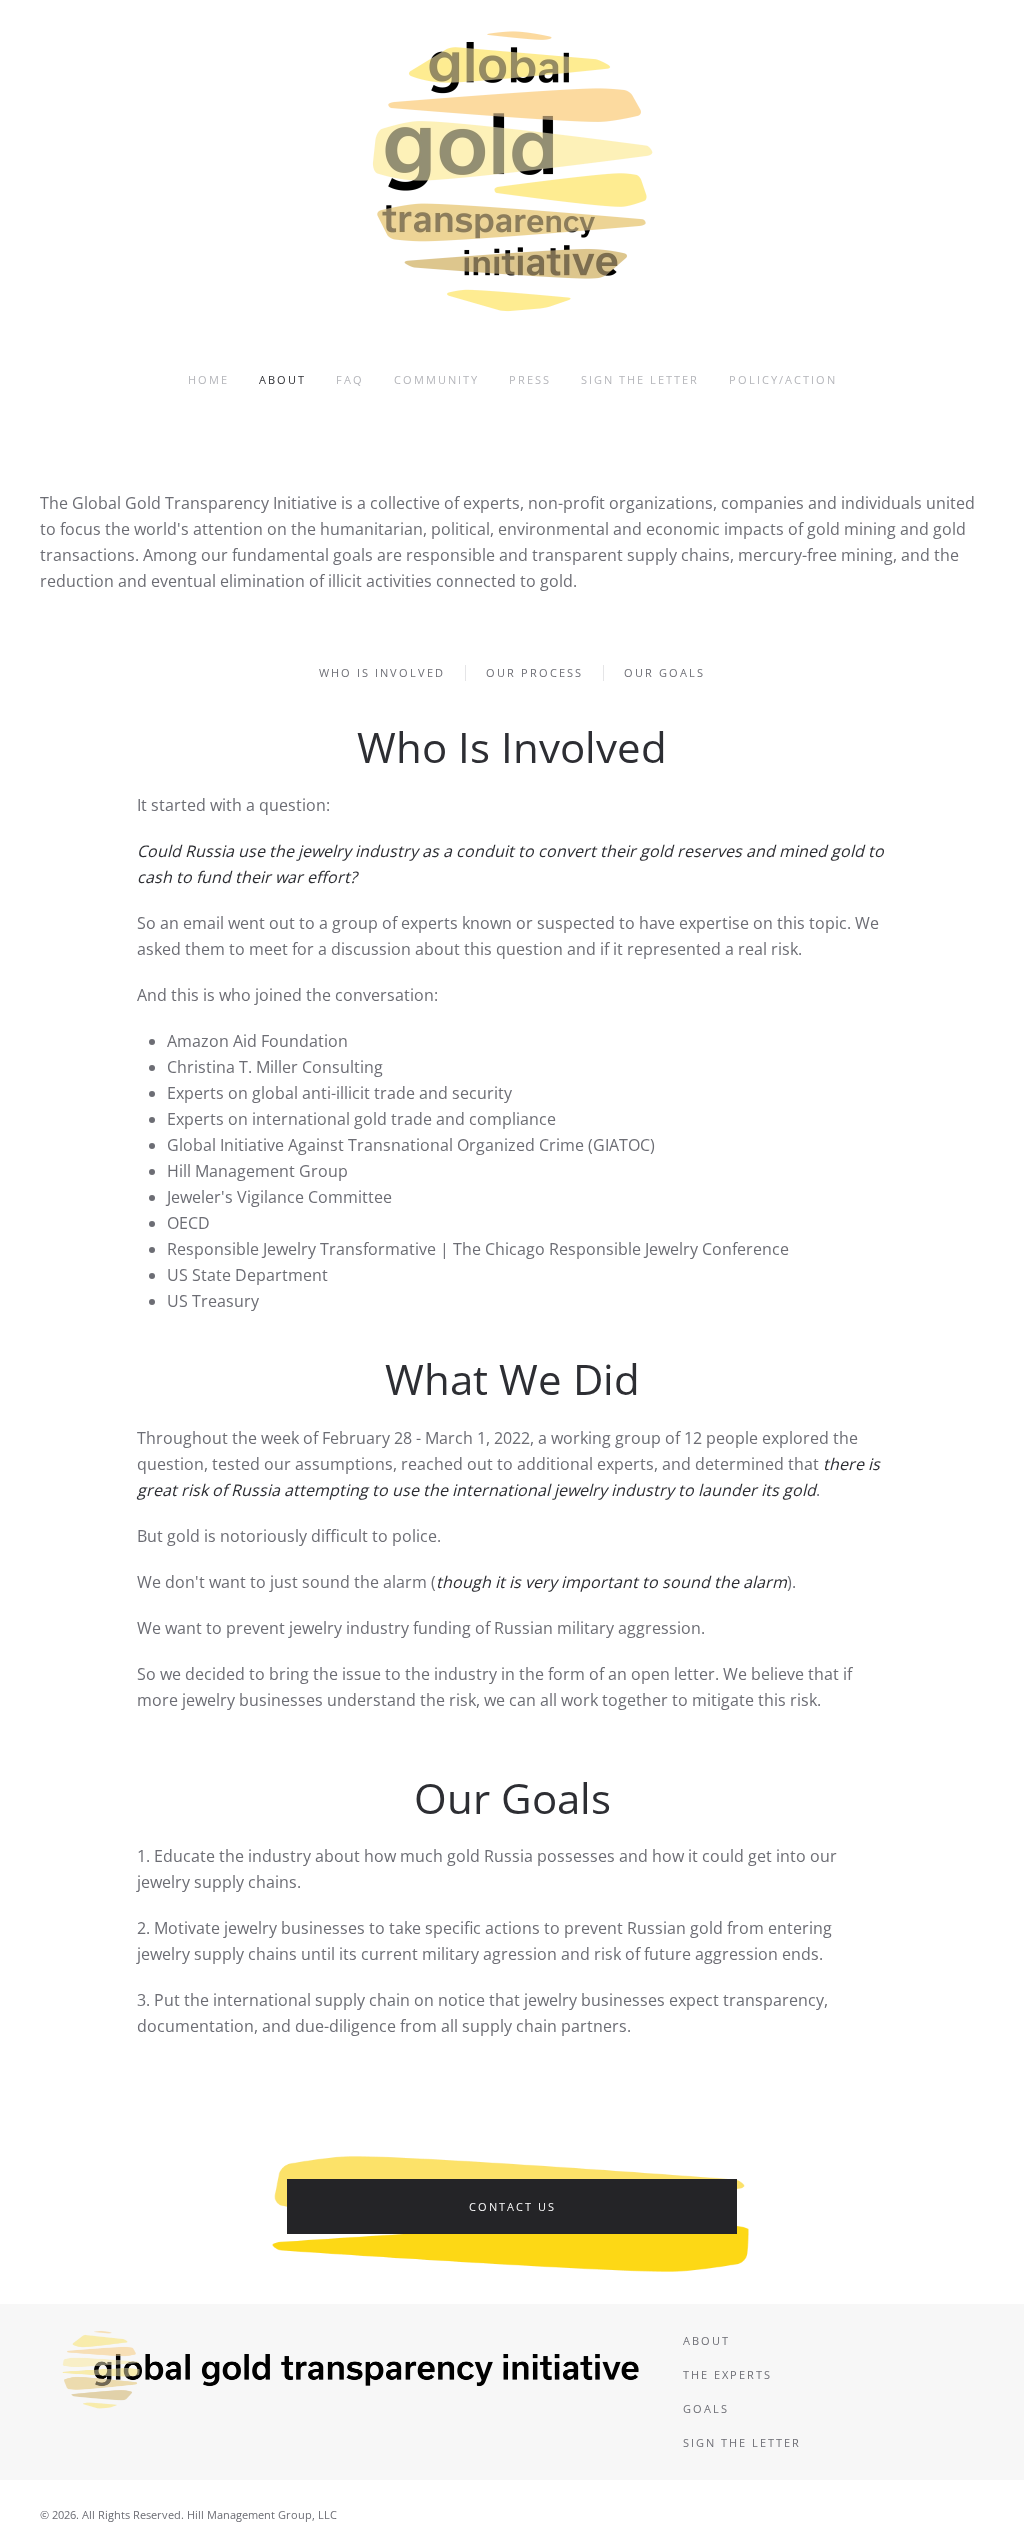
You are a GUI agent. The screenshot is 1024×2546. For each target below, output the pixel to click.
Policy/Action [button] (783, 379)
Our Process (534, 672)
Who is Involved (382, 672)
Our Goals (664, 672)
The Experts (727, 2374)
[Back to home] (512, 170)
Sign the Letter (640, 379)
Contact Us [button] (512, 2206)
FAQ (350, 379)
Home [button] (208, 379)
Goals (706, 2408)
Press (530, 379)
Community (436, 379)
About (282, 379)
